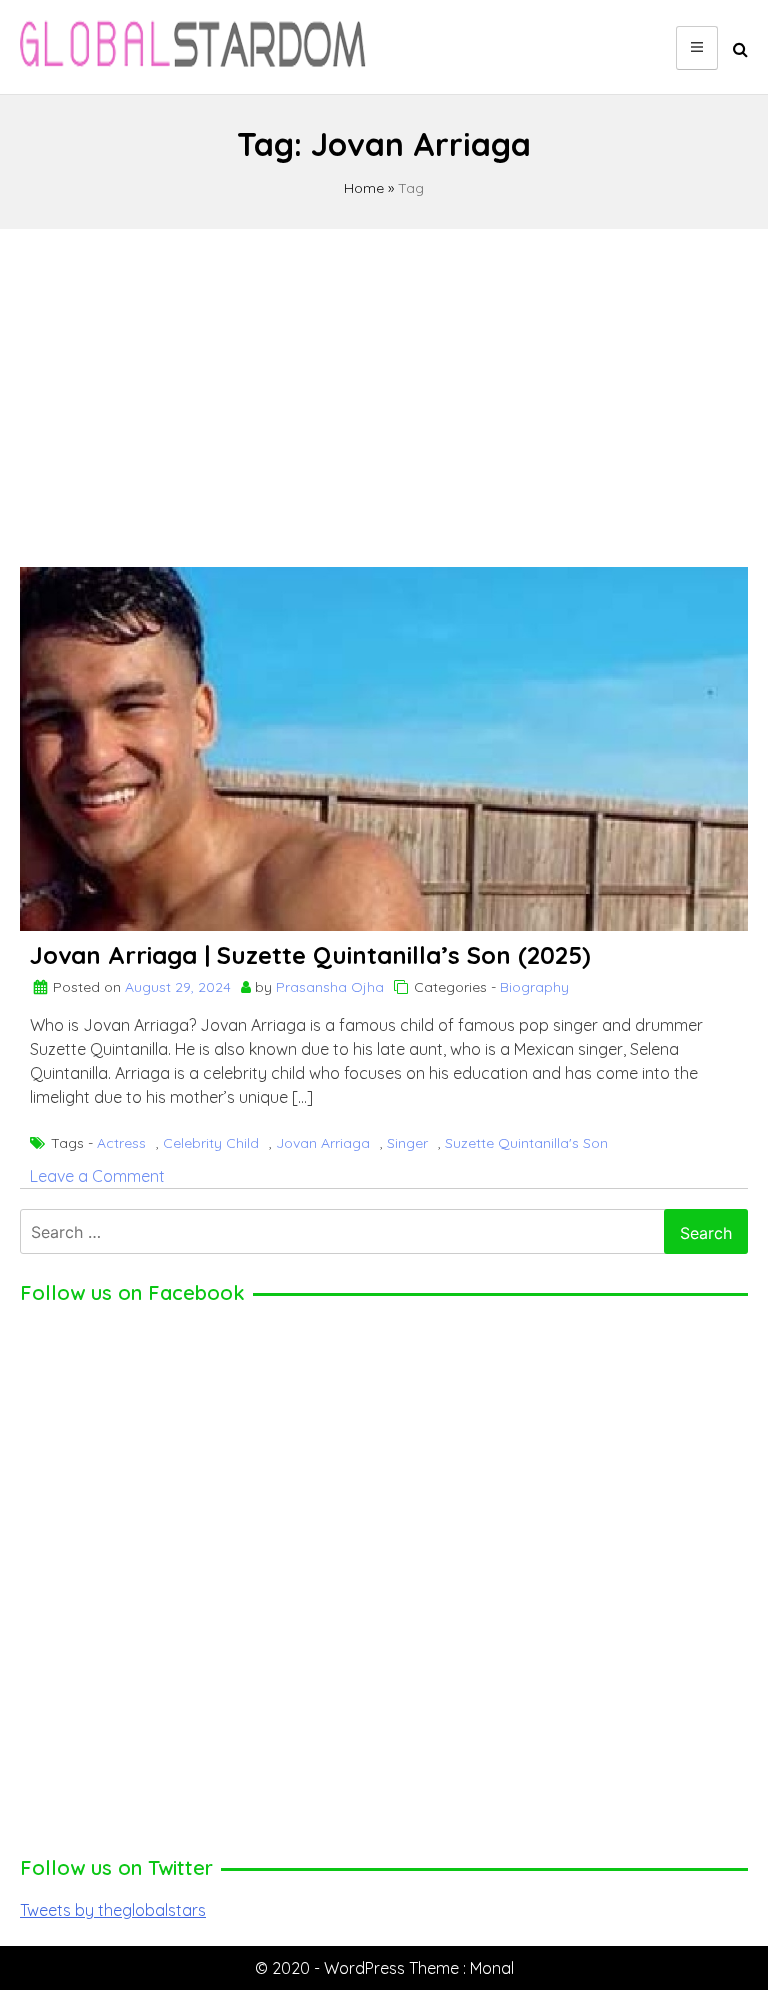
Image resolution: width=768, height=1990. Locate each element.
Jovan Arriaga (323, 1143)
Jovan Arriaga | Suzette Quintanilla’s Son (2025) (310, 955)
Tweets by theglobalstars (113, 1910)
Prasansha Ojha (330, 987)
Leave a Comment (97, 1176)
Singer (407, 1143)
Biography (534, 987)
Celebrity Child (211, 1143)
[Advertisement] (384, 389)
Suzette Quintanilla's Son (526, 1143)
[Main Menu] (697, 48)
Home (364, 188)
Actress (121, 1143)
